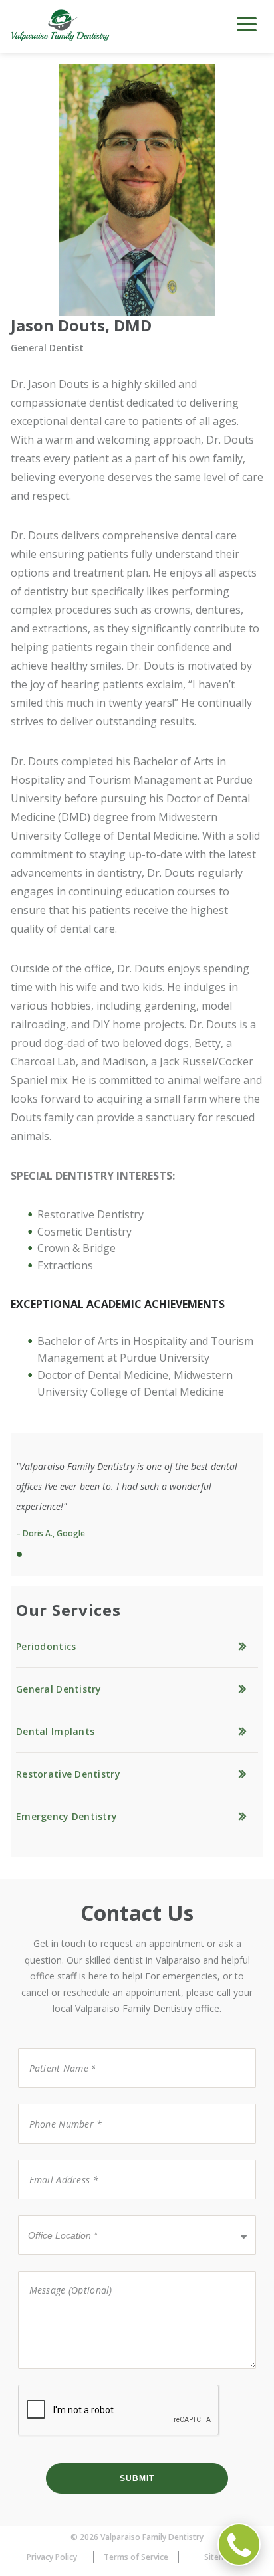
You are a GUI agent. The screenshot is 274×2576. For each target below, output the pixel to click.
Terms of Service (136, 2557)
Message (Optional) (62, 2270)
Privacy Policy (52, 2557)
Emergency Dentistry (67, 1816)
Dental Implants (55, 1731)
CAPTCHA (40, 2384)
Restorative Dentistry (68, 1774)
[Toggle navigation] (247, 29)
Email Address (55, 2159)
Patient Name (55, 2047)
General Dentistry (59, 1689)
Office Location (58, 2214)
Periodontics (46, 1646)
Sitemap (220, 2557)
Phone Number (58, 2103)
